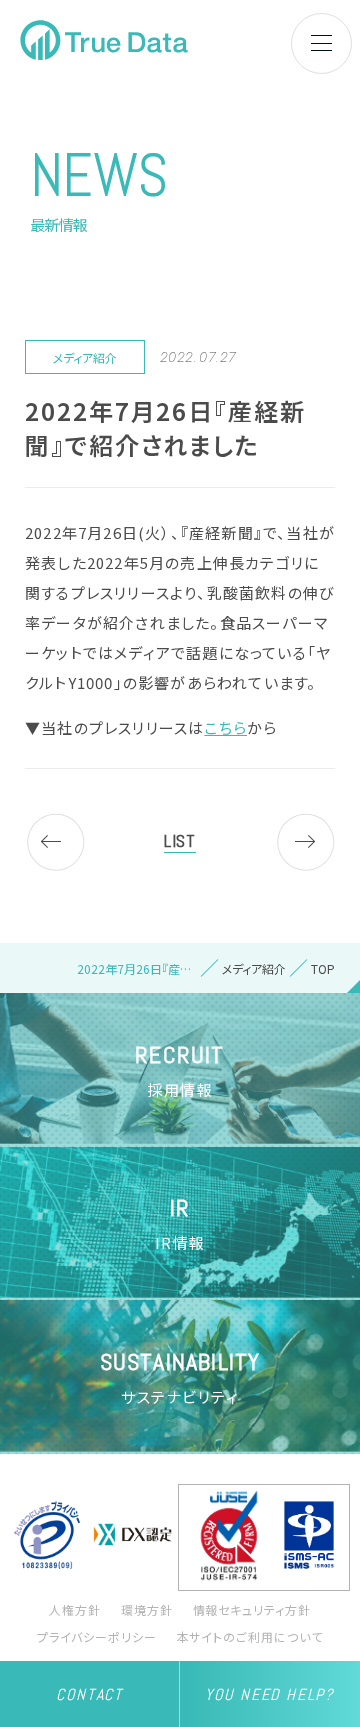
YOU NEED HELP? (269, 1694)
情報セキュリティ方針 (252, 1609)
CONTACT (89, 1694)
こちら (225, 727)
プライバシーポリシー (97, 1636)
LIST (180, 840)
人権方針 (75, 1609)
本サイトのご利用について (250, 1636)
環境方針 (147, 1609)
